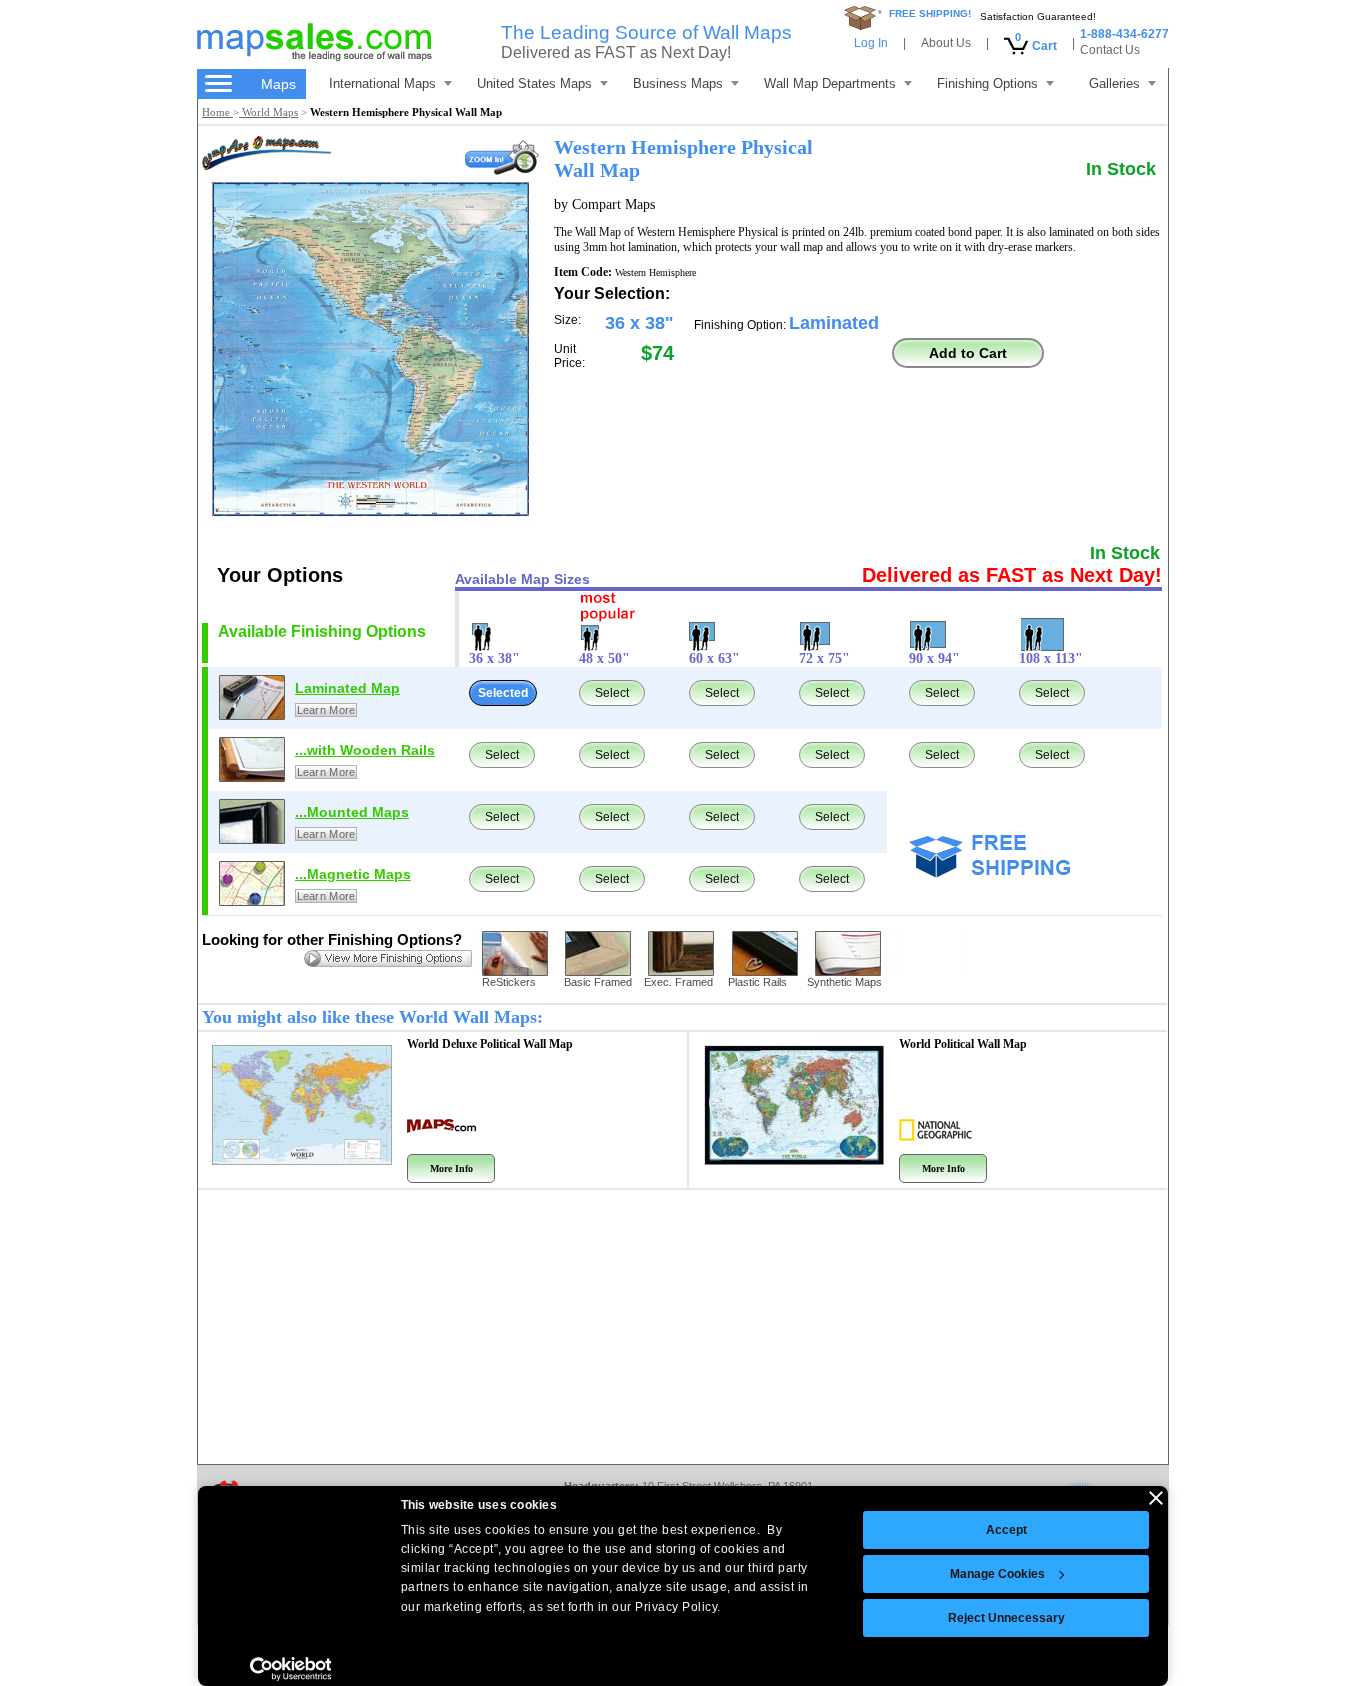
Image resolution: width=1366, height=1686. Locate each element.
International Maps (382, 83)
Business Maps (678, 83)
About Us (946, 43)
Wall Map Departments (830, 83)
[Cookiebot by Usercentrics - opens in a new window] (290, 1669)
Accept (1006, 1530)
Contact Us (1110, 50)
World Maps (268, 112)
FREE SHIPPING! (930, 13)
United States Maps (534, 83)
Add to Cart (968, 353)
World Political (963, 1044)
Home (217, 112)
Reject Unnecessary (1006, 1618)
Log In (871, 43)
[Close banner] (1156, 1498)
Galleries (1114, 83)
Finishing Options (987, 83)
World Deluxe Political (490, 1044)
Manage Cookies (997, 1574)
